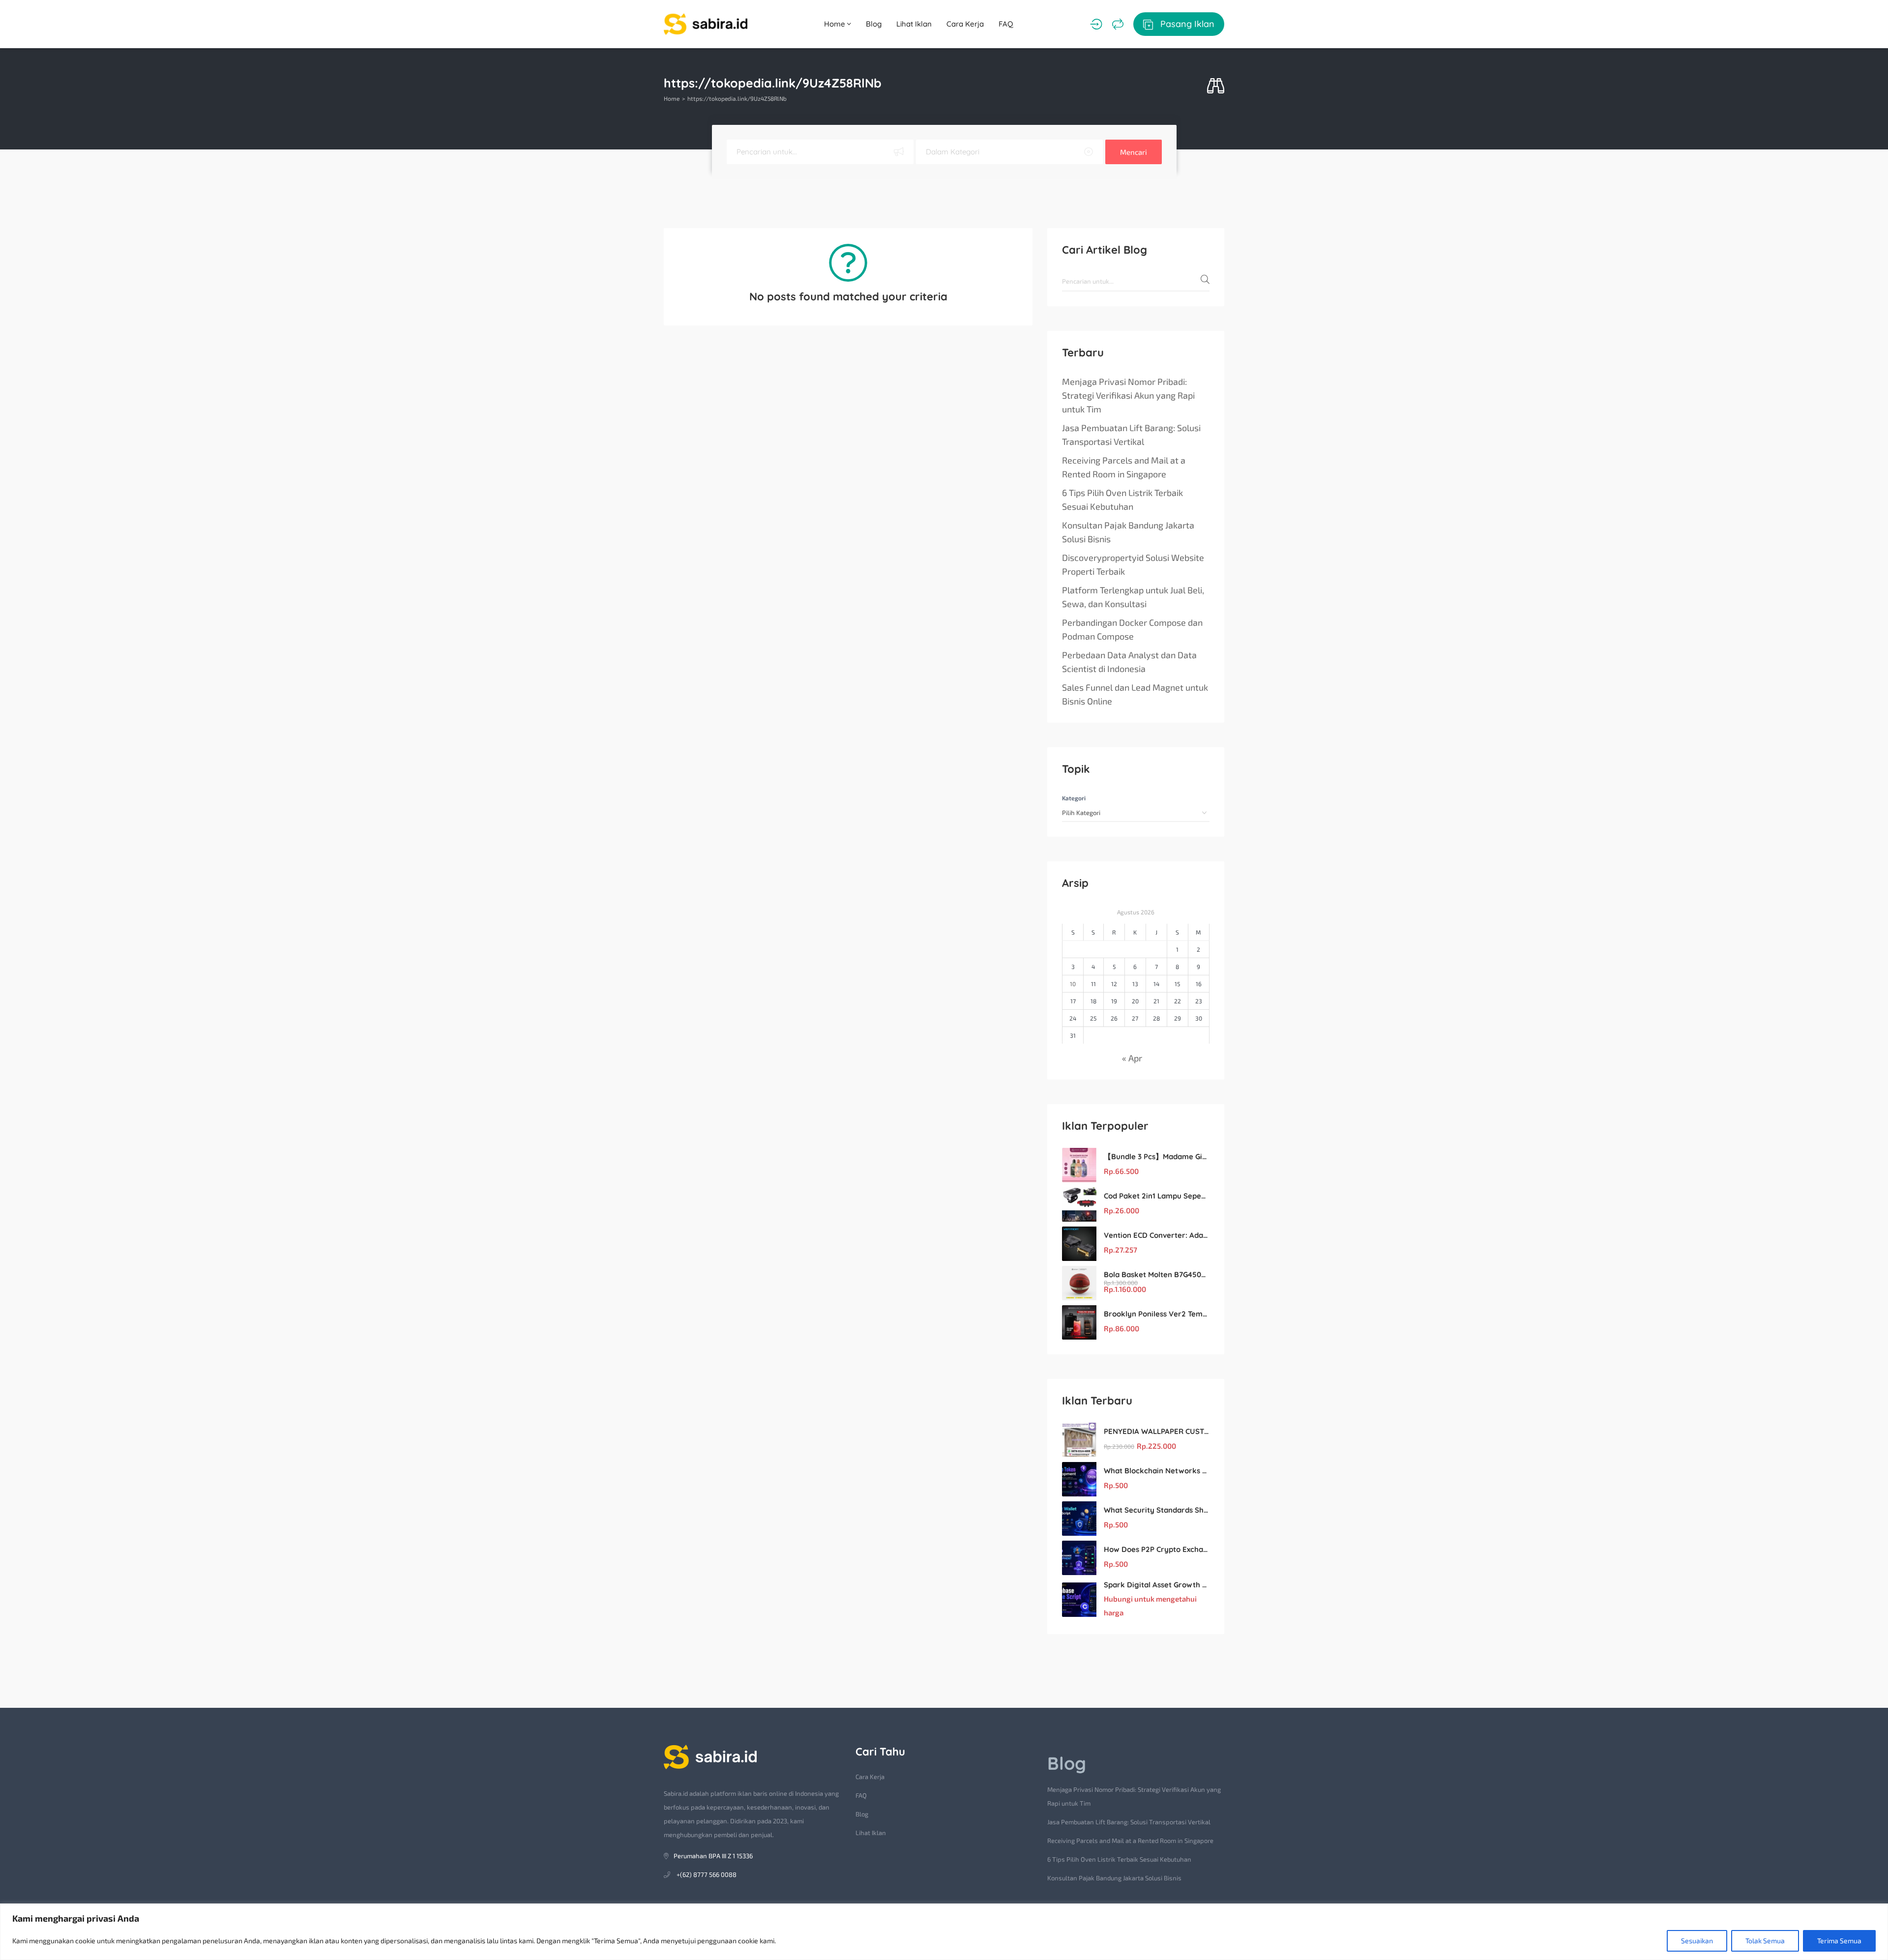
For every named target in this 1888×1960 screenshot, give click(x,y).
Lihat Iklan (914, 24)
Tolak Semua (1765, 1941)
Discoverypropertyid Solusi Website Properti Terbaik (1133, 564)
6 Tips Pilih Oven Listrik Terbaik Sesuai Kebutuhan (1122, 499)
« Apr (1132, 1058)
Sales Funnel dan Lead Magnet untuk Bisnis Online (1135, 694)
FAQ (1006, 24)
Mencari (1134, 152)
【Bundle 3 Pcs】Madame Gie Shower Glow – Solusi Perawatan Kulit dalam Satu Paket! (1157, 1156)
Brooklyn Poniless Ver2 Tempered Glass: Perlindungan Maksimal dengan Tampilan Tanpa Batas (1157, 1314)
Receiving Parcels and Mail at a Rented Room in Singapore (1124, 467)
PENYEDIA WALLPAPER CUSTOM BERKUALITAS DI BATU (1157, 1431)
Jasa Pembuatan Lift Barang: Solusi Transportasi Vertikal (1131, 435)
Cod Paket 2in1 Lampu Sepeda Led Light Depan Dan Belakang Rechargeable (1157, 1196)
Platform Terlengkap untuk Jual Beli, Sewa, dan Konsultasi (1133, 597)
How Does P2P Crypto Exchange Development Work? (1157, 1549)
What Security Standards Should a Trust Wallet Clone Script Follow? (1157, 1510)
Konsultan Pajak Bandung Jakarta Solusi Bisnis (1128, 532)
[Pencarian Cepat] (1216, 86)
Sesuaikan (1697, 1941)
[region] (944, 1932)
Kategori (1074, 798)
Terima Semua (1839, 1941)
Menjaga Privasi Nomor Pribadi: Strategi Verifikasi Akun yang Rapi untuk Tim (1128, 395)
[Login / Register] (1096, 24)
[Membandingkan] (1118, 24)
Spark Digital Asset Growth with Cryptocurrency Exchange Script (1157, 1585)
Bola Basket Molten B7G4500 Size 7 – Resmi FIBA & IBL (1157, 1274)
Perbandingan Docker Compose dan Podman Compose (1132, 629)
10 (1073, 984)
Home (836, 24)
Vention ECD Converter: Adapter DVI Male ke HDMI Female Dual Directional (1157, 1235)
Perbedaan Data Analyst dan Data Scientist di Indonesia (1129, 662)
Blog (874, 24)
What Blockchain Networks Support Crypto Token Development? (1157, 1471)
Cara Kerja (965, 24)
